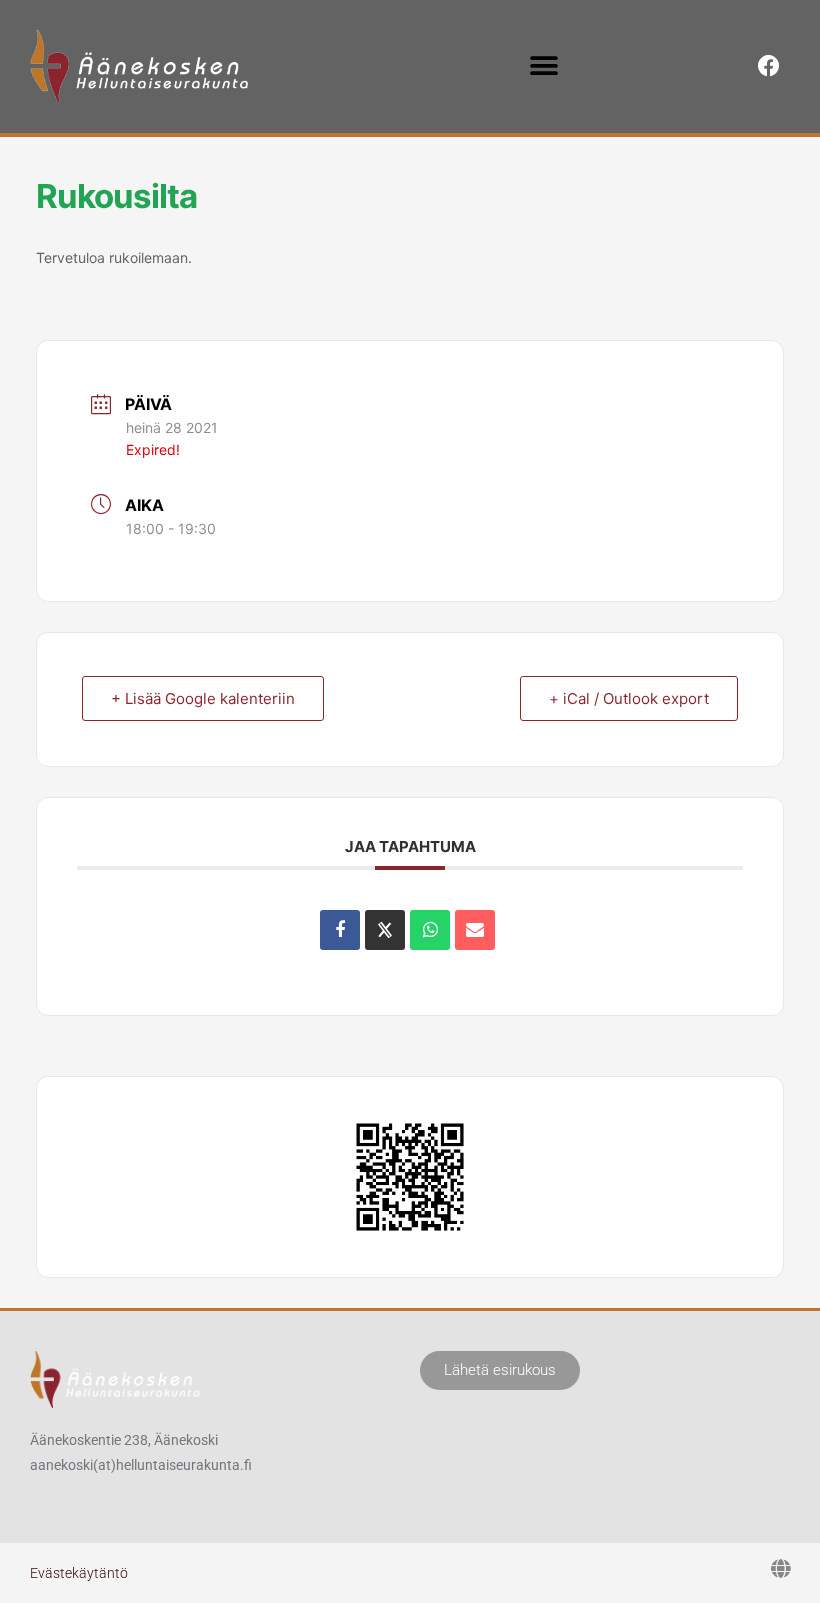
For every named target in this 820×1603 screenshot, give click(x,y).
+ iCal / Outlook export (629, 698)
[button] (543, 66)
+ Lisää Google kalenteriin (203, 698)
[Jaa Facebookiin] (340, 930)
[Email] (475, 930)
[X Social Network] (385, 930)
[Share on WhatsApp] (430, 930)
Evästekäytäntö (79, 1573)
